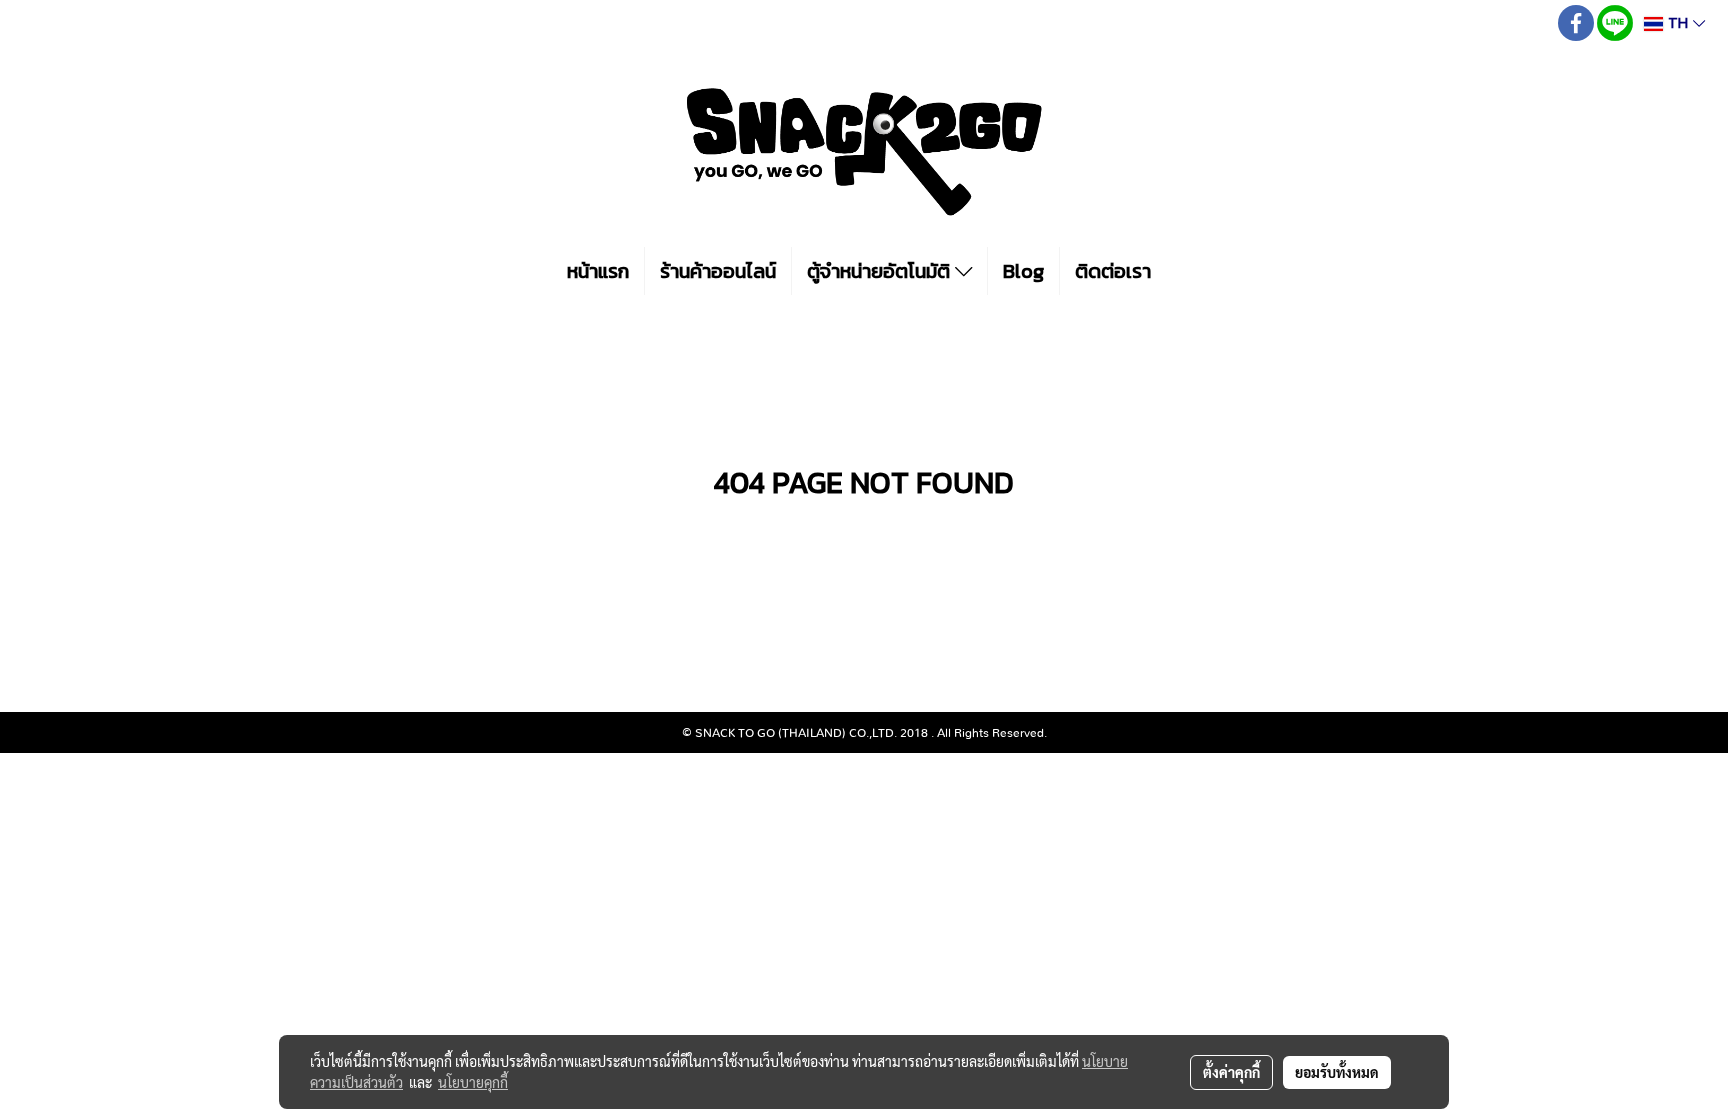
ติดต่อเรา (1113, 271)
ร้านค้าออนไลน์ (718, 271)
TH (1678, 23)
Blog (1023, 271)
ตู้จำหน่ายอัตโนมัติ (881, 271)
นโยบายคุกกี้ (473, 1082)
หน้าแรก (598, 271)
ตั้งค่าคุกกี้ (1231, 1072)
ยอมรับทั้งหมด (1337, 1072)
